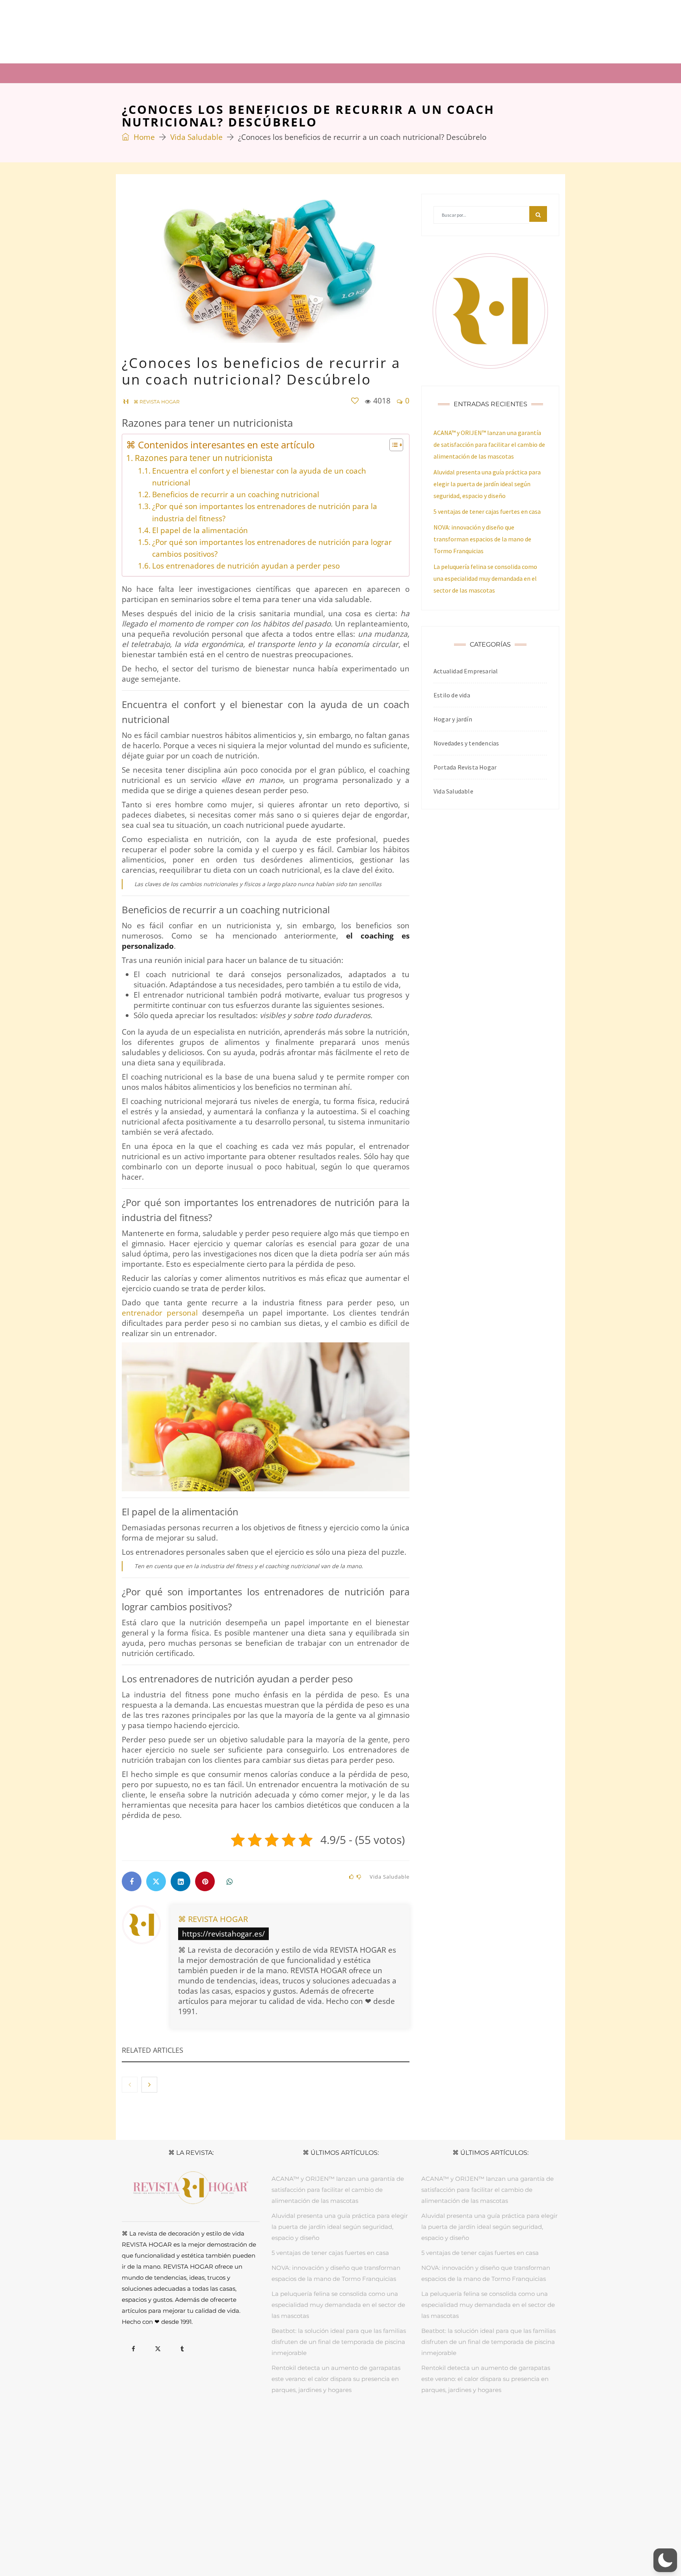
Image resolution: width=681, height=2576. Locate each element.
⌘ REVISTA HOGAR (213, 1919)
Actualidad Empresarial (466, 671)
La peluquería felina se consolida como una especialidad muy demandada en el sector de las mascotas (485, 578)
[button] (665, 2560)
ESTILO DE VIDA (314, 2427)
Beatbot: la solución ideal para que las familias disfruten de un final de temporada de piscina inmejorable (339, 2342)
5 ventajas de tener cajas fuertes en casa (487, 511)
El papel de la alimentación (200, 530)
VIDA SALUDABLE (363, 2427)
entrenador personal (160, 1313)
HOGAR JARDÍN (268, 2427)
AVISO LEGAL (273, 2543)
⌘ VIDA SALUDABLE (372, 73)
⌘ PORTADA (149, 73)
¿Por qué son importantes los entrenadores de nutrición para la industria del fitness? (265, 512)
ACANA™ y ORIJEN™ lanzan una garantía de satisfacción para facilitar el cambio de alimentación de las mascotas (489, 444)
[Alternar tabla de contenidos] (392, 445)
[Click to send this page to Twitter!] (156, 1881)
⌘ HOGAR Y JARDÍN (216, 73)
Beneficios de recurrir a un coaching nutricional (236, 494)
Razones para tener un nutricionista (204, 458)
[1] (355, 401)
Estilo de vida (452, 695)
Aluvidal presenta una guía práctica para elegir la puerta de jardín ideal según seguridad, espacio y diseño (487, 484)
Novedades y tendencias (466, 743)
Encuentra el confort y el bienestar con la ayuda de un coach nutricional (259, 477)
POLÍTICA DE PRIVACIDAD (328, 2543)
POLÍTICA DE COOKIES (396, 2543)
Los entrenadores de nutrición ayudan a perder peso (246, 566)
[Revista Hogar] (201, 31)
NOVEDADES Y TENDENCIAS (428, 2427)
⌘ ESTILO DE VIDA (294, 73)
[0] (351, 1877)
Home (143, 137)
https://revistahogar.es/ (223, 1934)
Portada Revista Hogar (465, 767)
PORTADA (229, 2427)
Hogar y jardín (453, 719)
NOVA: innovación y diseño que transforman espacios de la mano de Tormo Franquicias (482, 539)
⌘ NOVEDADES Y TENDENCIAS (471, 73)
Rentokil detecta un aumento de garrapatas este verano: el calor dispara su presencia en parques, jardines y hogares (336, 2379)
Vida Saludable (196, 137)
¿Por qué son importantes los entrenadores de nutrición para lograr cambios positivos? (272, 548)
